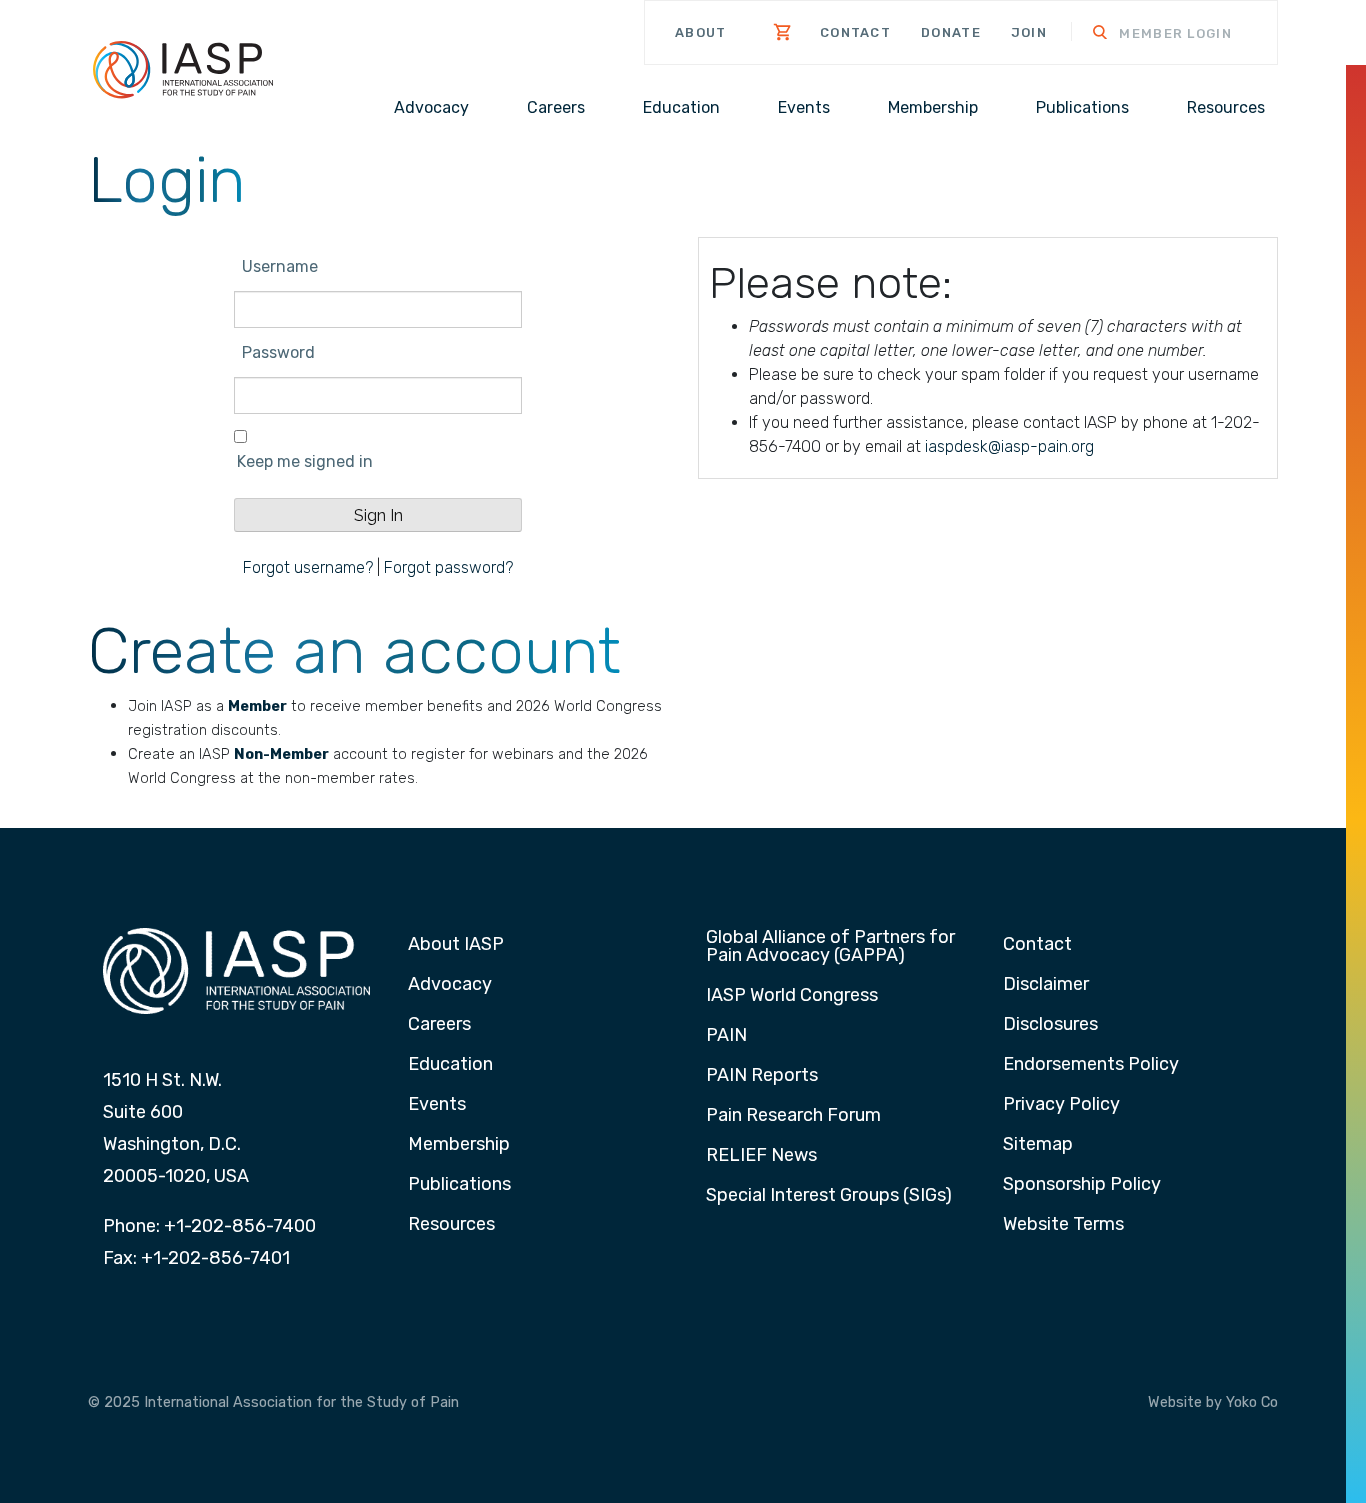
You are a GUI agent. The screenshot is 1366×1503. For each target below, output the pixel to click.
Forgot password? (448, 567)
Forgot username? (308, 567)
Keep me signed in (305, 461)
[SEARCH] (1087, 34)
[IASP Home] (183, 68)
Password (278, 352)
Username (280, 266)
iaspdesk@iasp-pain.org (1009, 446)
